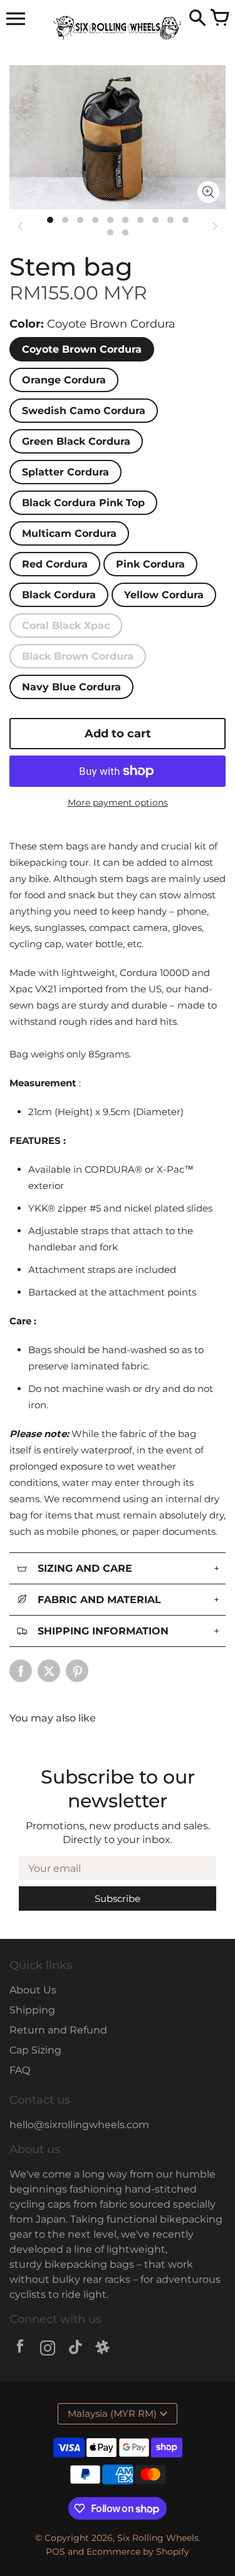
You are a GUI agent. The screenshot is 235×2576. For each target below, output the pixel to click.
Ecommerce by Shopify (138, 2552)
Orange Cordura (64, 380)
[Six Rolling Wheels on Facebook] (20, 2350)
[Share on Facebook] (21, 1671)
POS (55, 2552)
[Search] (197, 19)
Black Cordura (59, 595)
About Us (33, 1990)
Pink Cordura (150, 564)
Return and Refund (58, 2030)
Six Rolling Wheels (158, 2538)
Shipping (32, 2010)
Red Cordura (55, 564)
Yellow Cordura (164, 595)
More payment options (118, 802)
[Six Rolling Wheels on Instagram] (48, 2350)
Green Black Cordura (76, 441)
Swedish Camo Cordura (84, 411)
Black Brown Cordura (78, 656)
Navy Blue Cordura (71, 687)
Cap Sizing (35, 2050)
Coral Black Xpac (66, 626)
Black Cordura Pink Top (83, 503)
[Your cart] (219, 19)
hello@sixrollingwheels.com (79, 2125)
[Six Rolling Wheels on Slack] (103, 2350)
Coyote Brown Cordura (82, 349)
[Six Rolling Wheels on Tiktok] (75, 2350)
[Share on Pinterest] (77, 1671)
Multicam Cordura (69, 533)
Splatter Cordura (65, 472)
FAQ (20, 2070)
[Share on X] (49, 1671)
